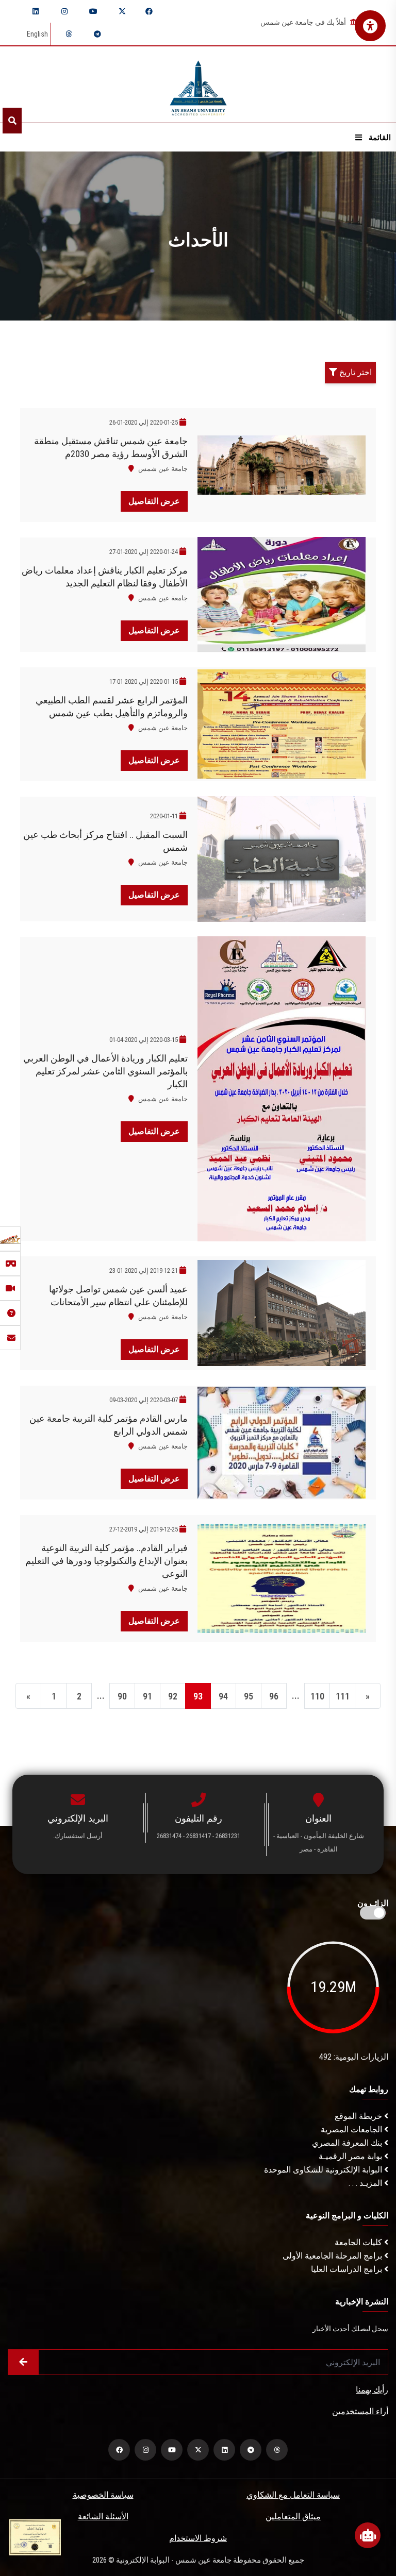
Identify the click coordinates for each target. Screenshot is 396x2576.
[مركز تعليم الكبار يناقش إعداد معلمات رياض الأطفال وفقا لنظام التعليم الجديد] (282, 594)
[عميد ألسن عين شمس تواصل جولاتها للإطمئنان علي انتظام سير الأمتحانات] (282, 1313)
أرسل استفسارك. (78, 1836)
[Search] (12, 121)
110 (317, 1696)
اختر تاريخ (354, 372)
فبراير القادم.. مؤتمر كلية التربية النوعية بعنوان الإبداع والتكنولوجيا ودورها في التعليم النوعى (106, 1561)
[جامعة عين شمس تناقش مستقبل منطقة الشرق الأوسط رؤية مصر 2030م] (282, 465)
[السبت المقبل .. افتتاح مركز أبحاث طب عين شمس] (282, 859)
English (37, 34)
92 (173, 1696)
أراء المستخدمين (360, 2411)
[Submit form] (23, 2362)
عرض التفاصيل (154, 501)
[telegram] (97, 34)
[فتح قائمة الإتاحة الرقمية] (370, 26)
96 (274, 1696)
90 (122, 1696)
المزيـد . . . (366, 2183)
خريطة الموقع (359, 2116)
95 (249, 1696)
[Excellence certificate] (35, 2537)
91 (147, 1696)
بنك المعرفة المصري (348, 2143)
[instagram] (64, 11)
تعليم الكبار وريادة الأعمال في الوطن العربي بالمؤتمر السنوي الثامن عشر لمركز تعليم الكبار (105, 1071)
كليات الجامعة (359, 2242)
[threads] (69, 34)
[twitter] (122, 11)
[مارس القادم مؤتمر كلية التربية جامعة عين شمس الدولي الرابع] (282, 1443)
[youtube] (93, 11)
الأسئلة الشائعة (103, 2516)
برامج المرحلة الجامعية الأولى (333, 2256)
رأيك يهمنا (372, 2390)
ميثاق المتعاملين (293, 2516)
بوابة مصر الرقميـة (351, 2156)
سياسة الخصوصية (103, 2495)
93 (198, 1696)
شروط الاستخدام (198, 2538)
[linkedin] (36, 11)
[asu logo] (198, 85)
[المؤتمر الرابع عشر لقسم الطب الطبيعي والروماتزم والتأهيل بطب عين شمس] (282, 724)
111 (343, 1696)
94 (223, 1696)
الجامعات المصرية (352, 2129)
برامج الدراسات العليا (348, 2269)
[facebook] (149, 11)
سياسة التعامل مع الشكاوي (293, 2495)
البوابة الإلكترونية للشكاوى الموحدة (324, 2170)
